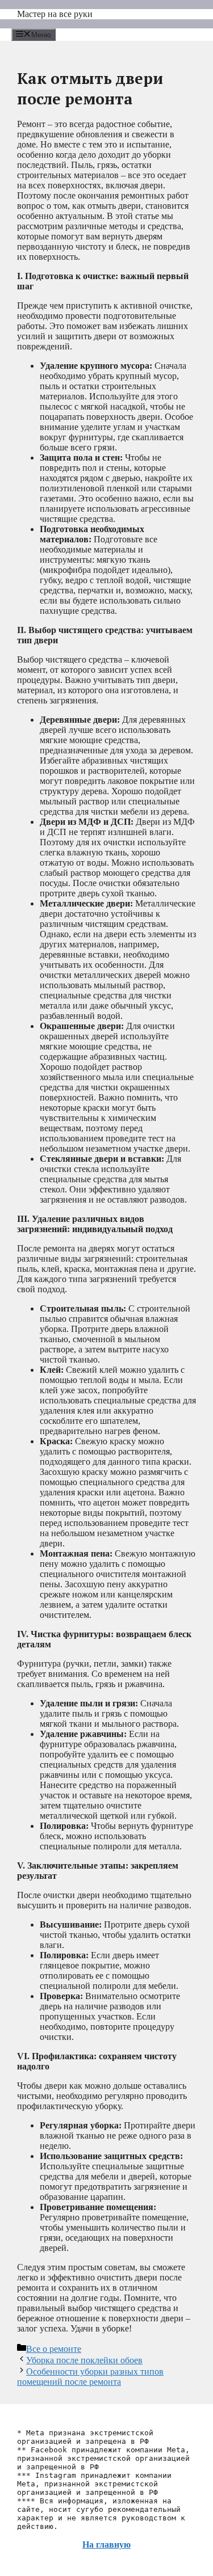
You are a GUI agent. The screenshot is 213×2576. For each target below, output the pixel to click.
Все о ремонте (54, 2349)
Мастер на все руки (55, 14)
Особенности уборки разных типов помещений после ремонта (90, 2377)
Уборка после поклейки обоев (84, 2360)
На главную (106, 2545)
